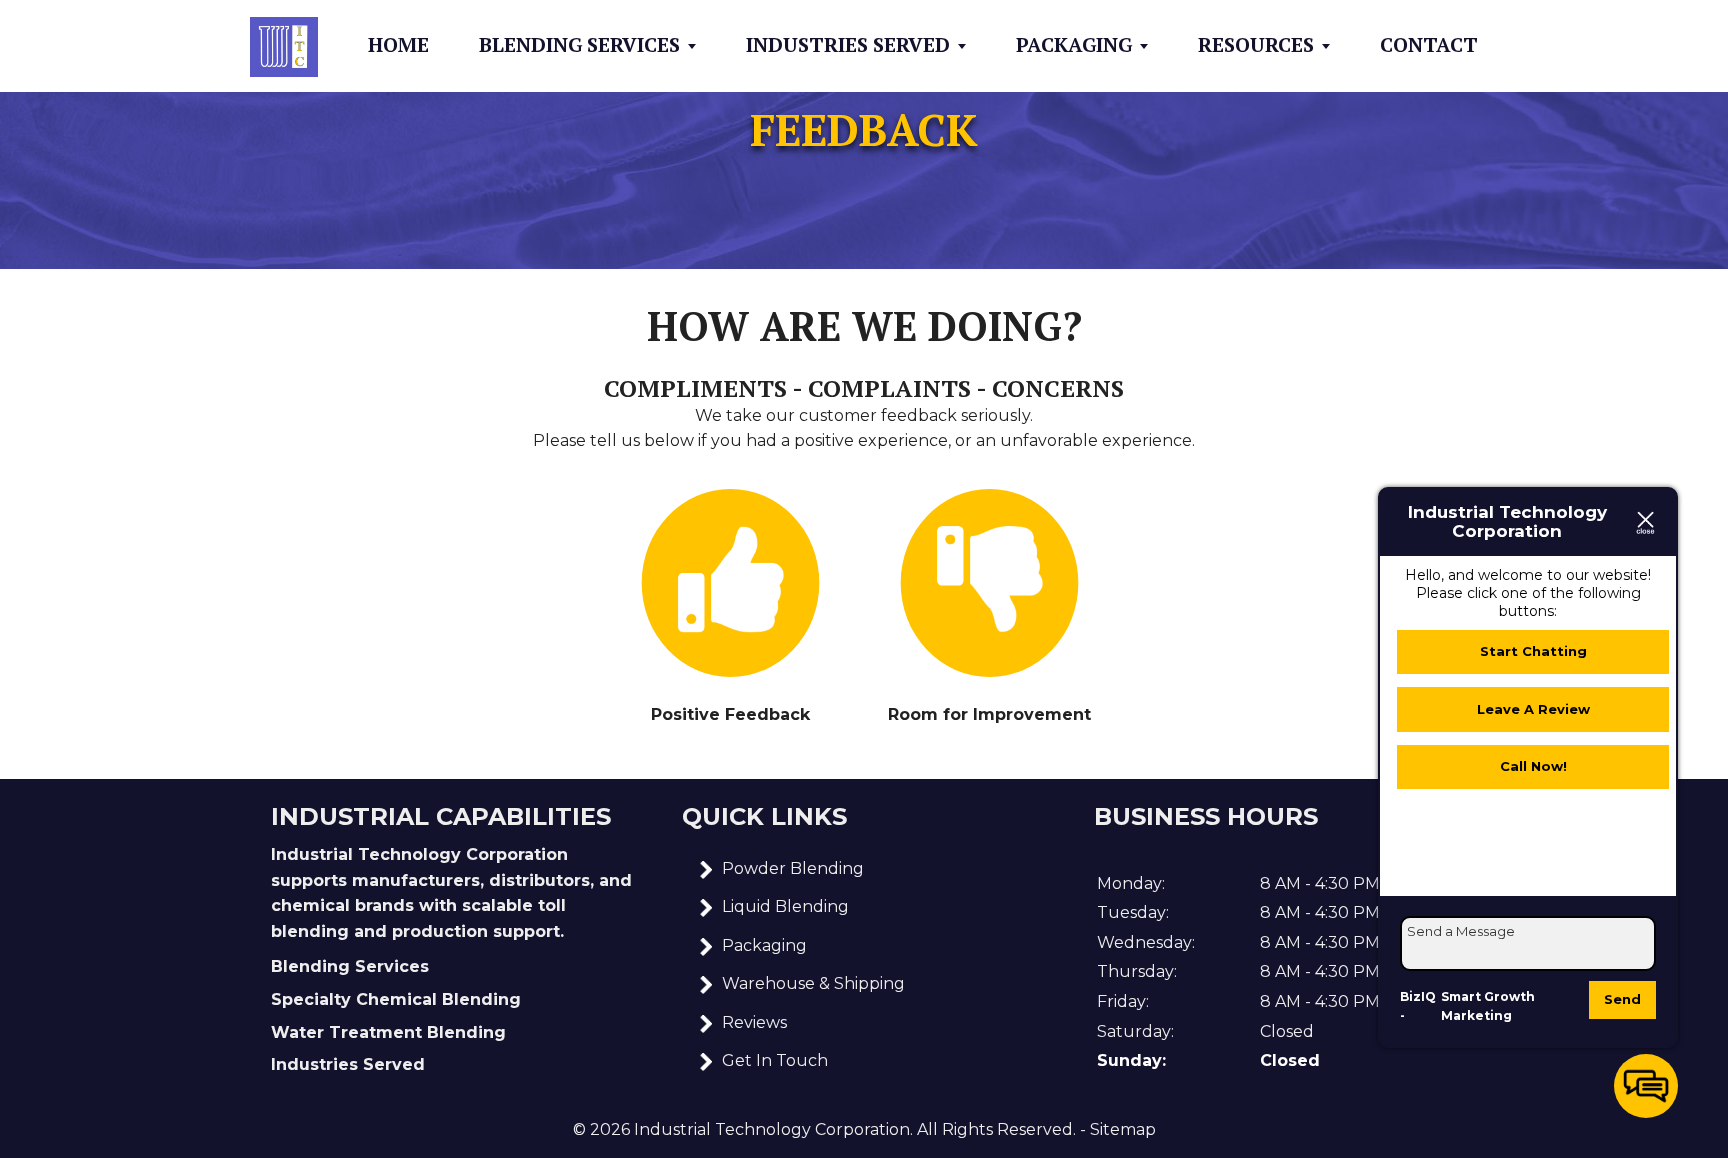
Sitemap (1123, 1129)
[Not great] (990, 583)
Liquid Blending (785, 906)
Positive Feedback (730, 714)
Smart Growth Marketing (1488, 1006)
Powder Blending (793, 868)
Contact (1429, 45)
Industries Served (848, 45)
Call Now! (1533, 766)
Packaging (1074, 45)
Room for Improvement (989, 714)
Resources (1256, 45)
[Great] (731, 583)
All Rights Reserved (995, 1129)
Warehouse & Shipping (813, 983)
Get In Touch (775, 1060)
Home (398, 45)
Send (1622, 999)
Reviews (754, 1022)
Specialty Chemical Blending (396, 999)
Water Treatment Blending (388, 1032)
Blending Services (579, 45)
